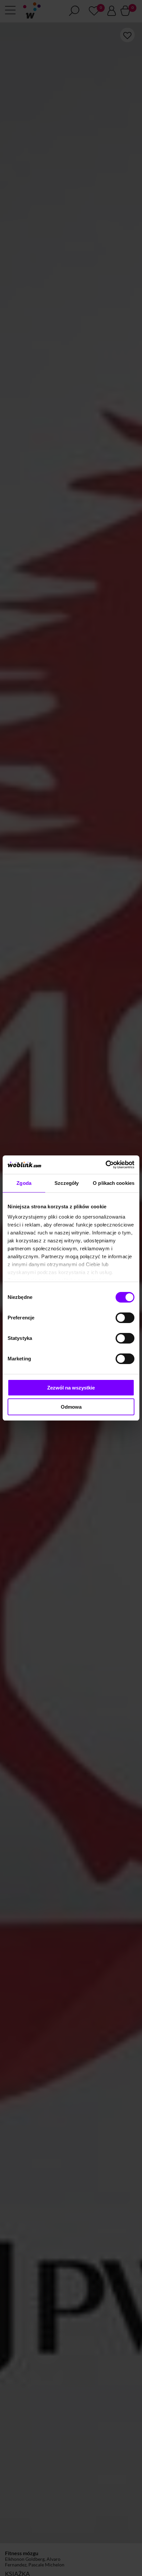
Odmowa (71, 1407)
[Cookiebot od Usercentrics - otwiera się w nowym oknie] (106, 1165)
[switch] (125, 1318)
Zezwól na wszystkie (71, 1388)
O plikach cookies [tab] (114, 1183)
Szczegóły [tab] (67, 1183)
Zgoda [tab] (24, 1183)
